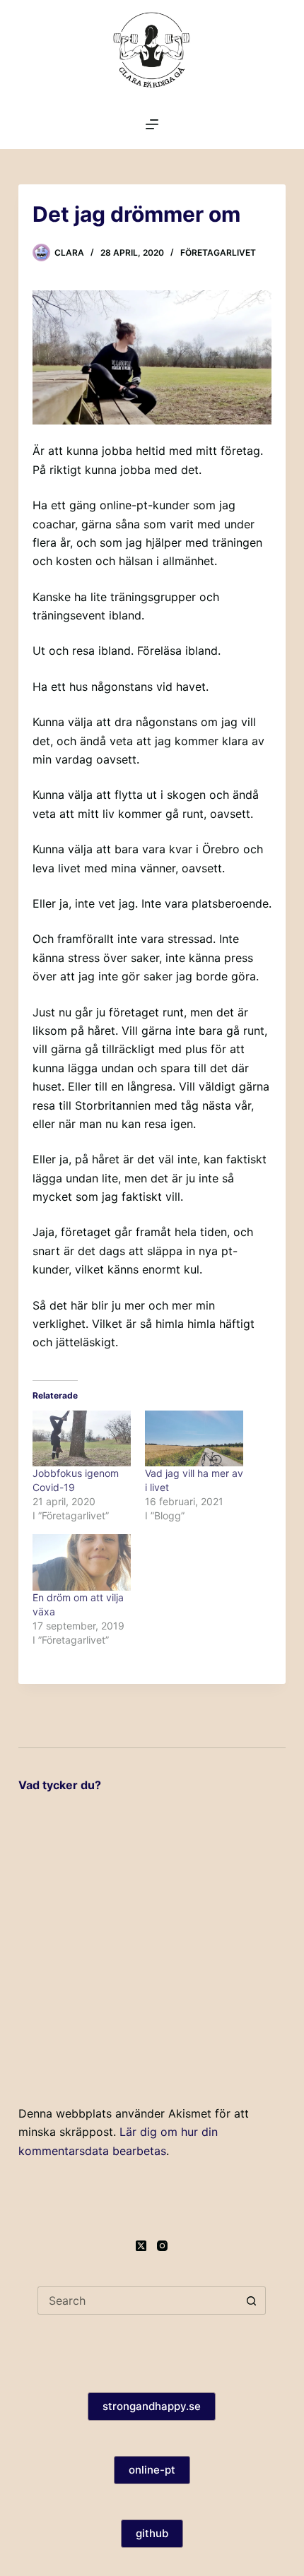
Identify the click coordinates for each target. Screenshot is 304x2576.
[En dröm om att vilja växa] (82, 1562)
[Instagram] (162, 2246)
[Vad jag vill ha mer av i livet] (194, 1439)
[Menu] (152, 124)
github (152, 2533)
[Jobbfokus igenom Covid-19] (82, 1439)
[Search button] (252, 2301)
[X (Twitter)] (141, 2246)
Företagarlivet (218, 253)
